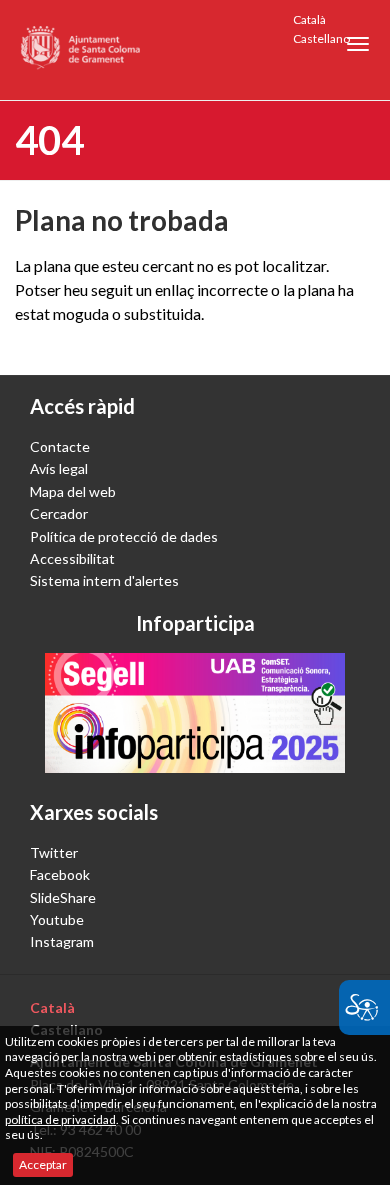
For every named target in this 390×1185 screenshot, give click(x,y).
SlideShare (63, 897)
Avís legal (59, 468)
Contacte (60, 446)
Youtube (57, 919)
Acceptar (43, 1164)
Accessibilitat (72, 558)
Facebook (60, 874)
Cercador (59, 513)
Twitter (54, 852)
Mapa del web (73, 491)
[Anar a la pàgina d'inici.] (81, 50)
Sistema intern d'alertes (104, 580)
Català (309, 19)
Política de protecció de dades (124, 536)
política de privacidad (60, 1119)
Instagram (62, 941)
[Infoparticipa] (195, 713)
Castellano (321, 38)
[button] (358, 44)
